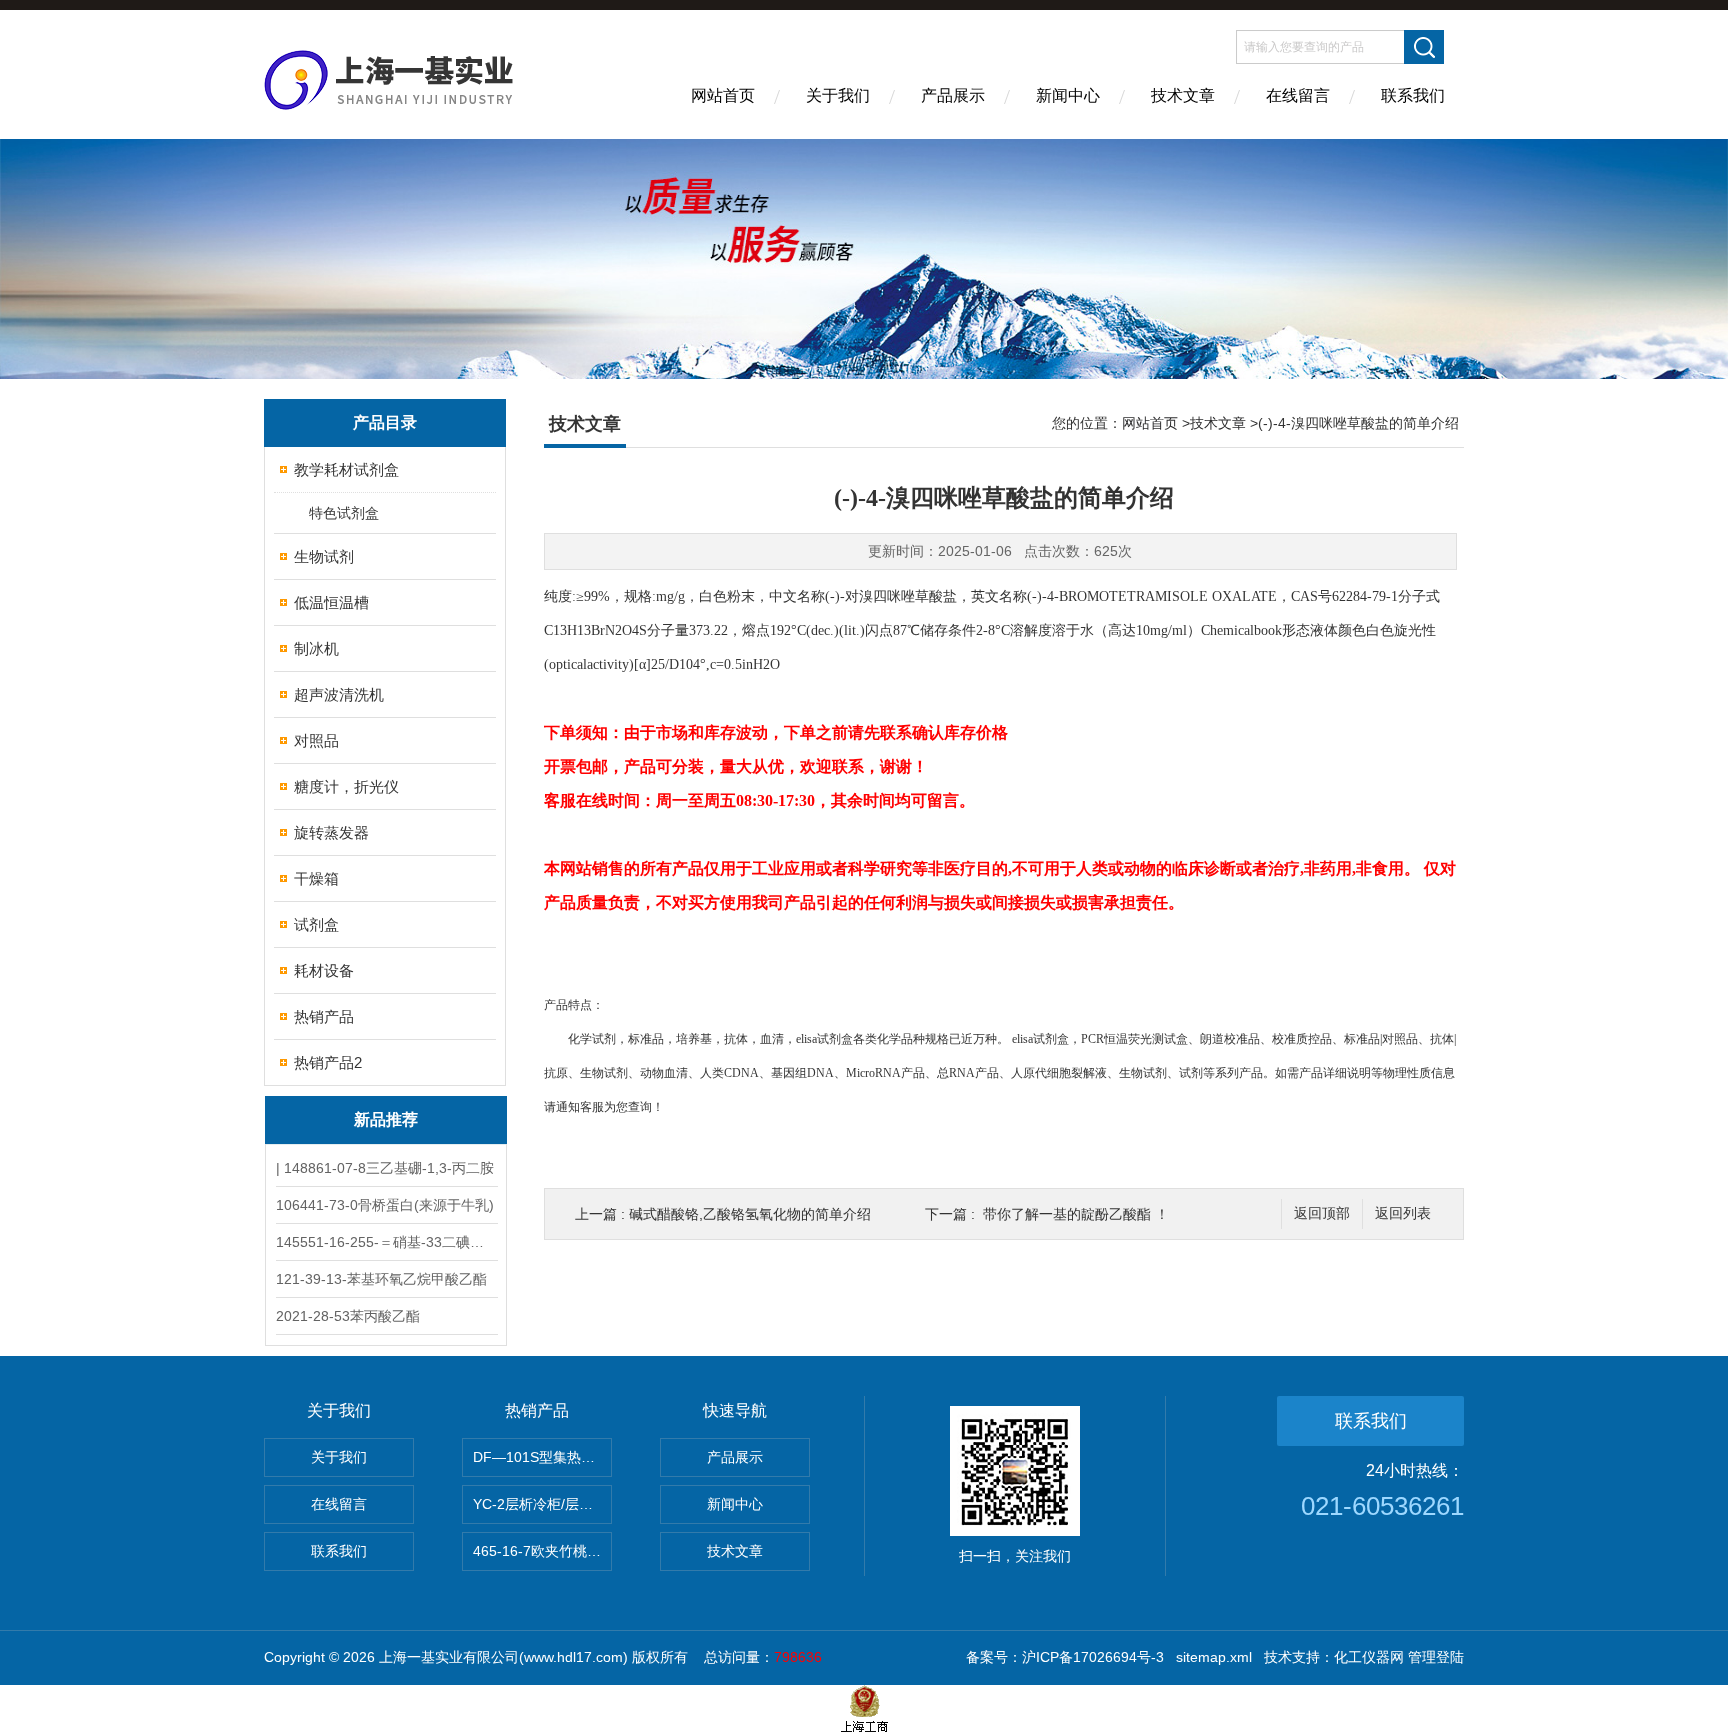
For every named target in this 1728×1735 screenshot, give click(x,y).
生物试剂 (324, 556)
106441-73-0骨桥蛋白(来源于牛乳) (385, 1205)
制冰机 (316, 648)
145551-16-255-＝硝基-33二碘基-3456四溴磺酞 (386, 1242)
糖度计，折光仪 (346, 786)
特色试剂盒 (344, 513)
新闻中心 (1068, 95)
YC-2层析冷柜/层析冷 (540, 1504)
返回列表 (1403, 1213)
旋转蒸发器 (331, 832)
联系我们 (1413, 95)
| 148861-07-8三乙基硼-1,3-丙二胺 (385, 1168)
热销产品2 (328, 1062)
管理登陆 (1436, 1657)
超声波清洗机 (339, 694)
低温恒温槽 (331, 602)
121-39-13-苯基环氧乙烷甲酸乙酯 (381, 1279)
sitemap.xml (1214, 1657)
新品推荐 (386, 1119)
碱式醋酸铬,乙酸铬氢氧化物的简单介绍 (750, 1214)
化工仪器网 (1369, 1657)
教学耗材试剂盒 (346, 469)
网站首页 (723, 95)
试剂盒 (316, 924)
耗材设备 (324, 970)
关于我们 (838, 95)
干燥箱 (316, 878)
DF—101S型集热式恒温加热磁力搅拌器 (542, 1457)
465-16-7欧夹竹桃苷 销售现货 (542, 1551)
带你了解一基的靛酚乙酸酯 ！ (1076, 1214)
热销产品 (324, 1016)
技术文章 (1183, 95)
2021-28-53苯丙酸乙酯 (348, 1316)
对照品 (316, 740)
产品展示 (953, 95)
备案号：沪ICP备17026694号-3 (1065, 1657)
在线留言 (1298, 95)
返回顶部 (1322, 1213)
